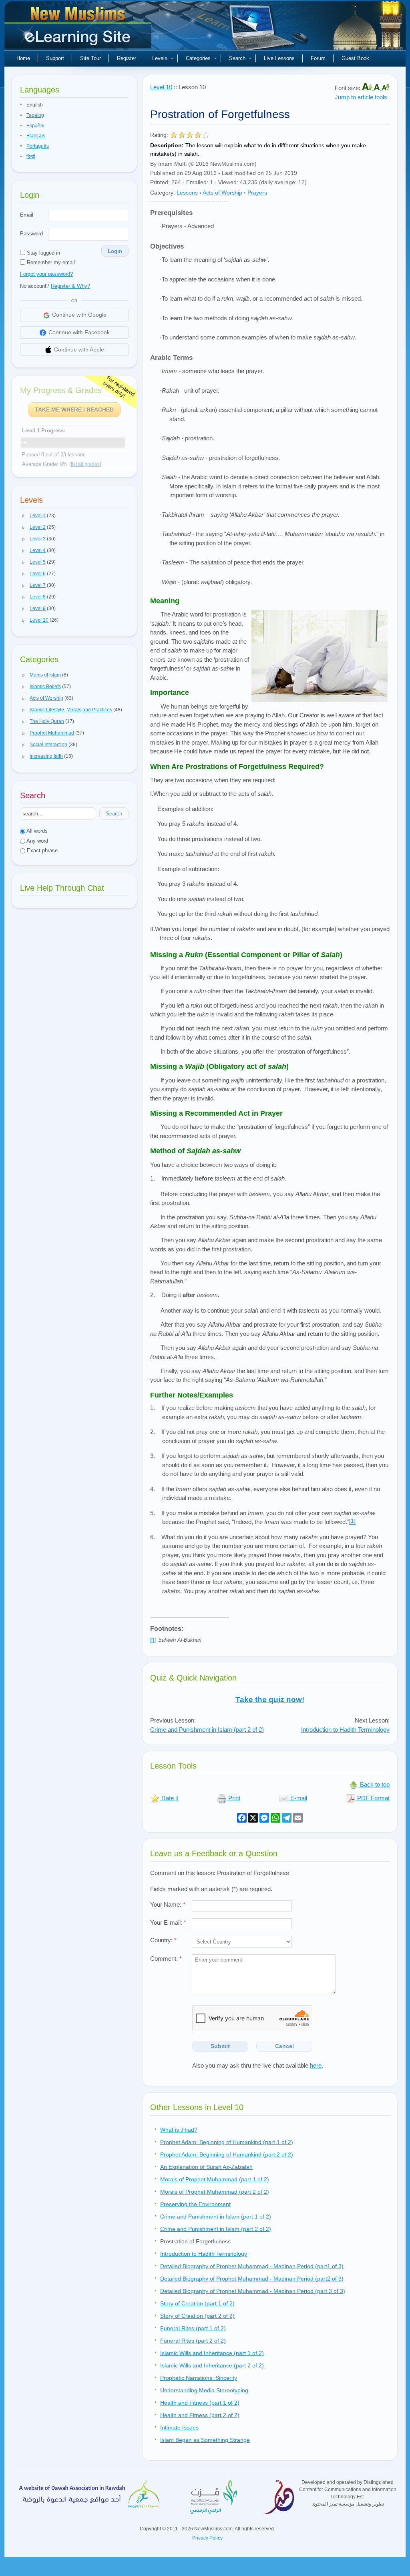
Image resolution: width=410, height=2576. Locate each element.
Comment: (166, 1959)
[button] (24, 516)
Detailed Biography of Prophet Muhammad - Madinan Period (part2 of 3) (252, 2279)
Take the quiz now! (270, 1700)
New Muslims (79, 28)
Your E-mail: (168, 1922)
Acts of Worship (222, 193)
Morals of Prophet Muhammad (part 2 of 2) (215, 2192)
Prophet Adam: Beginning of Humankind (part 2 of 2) (227, 2154)
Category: (163, 193)
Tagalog (35, 115)
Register (127, 58)
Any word (37, 841)
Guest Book (355, 58)
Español (35, 126)
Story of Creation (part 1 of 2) (197, 2303)
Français (36, 136)
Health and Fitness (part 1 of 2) (200, 2403)
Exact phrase (41, 850)
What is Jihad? (179, 2130)
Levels (160, 58)
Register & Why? (70, 286)
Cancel (284, 2046)
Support (55, 58)
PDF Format (373, 1798)
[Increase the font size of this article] (368, 88)
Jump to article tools (361, 97)
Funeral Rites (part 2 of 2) (193, 2341)
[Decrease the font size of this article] (386, 88)
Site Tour (90, 58)
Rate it (169, 1798)
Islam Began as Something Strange (205, 2440)
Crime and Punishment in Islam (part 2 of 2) (207, 1730)
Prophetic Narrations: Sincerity (199, 2378)
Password (31, 234)
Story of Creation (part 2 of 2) (197, 2316)
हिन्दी (31, 157)
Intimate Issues (179, 2427)
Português (38, 146)
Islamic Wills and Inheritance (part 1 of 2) (212, 2353)
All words (36, 831)
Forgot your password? (46, 274)
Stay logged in (43, 253)
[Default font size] (378, 88)
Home (23, 58)
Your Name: (168, 1904)
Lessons (187, 193)
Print (233, 1798)
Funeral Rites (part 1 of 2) (193, 2328)
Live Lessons (279, 58)
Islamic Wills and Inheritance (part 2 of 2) (212, 2365)
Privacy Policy (207, 2538)
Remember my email (50, 262)
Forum (318, 58)
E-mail (298, 1798)
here (316, 2065)
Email (27, 215)
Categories (198, 58)
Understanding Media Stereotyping (204, 2390)
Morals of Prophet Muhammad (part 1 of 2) (215, 2179)
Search (237, 58)
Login (115, 251)
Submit (220, 2046)
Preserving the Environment (195, 2204)
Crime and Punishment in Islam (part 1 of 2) (216, 2217)
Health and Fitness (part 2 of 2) (200, 2415)
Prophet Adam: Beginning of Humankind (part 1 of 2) (227, 2142)
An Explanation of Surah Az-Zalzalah (206, 2167)
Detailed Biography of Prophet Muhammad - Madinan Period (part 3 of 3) (253, 2291)
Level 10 (161, 87)
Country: (163, 1940)
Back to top (374, 1784)
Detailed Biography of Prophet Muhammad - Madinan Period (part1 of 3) (252, 2266)
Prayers (257, 193)
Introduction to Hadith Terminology (345, 1730)
